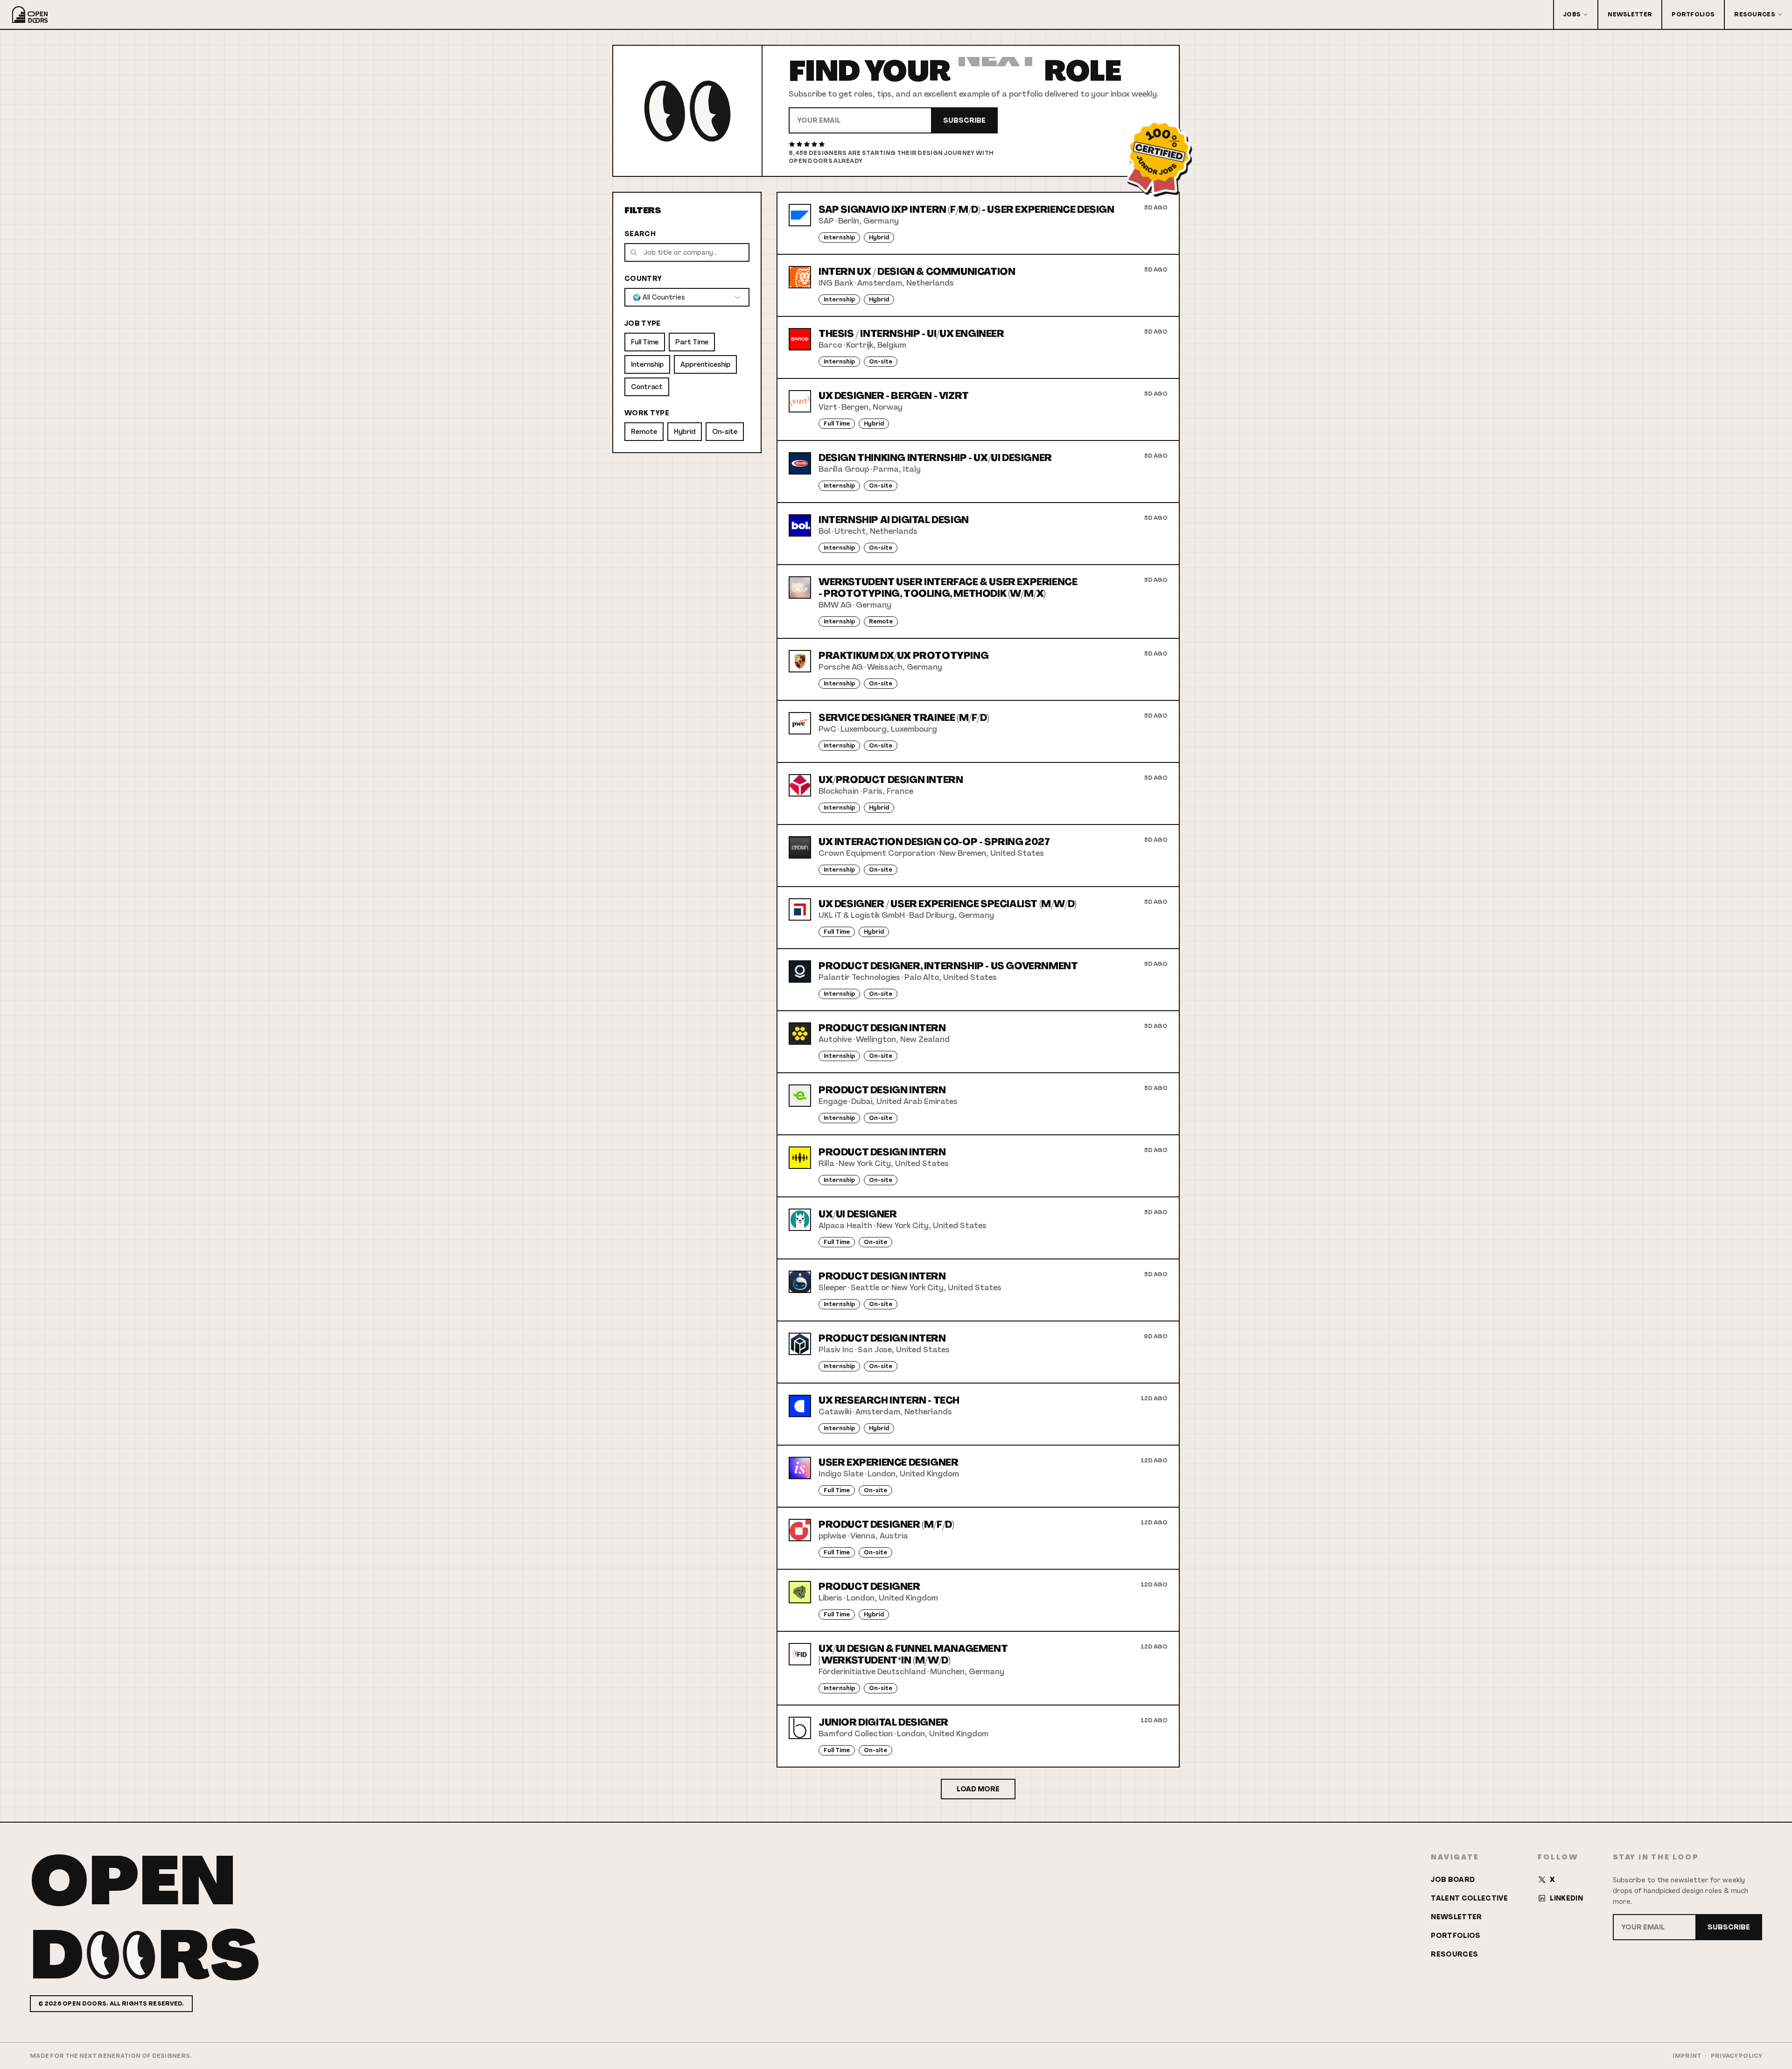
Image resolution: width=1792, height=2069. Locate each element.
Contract (647, 387)
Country (643, 279)
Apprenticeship (705, 364)
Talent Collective (1469, 1898)
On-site (725, 432)
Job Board (1453, 1880)
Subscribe (964, 120)
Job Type (643, 323)
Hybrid (685, 432)
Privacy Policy (1736, 2056)
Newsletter (1630, 14)
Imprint (1687, 2056)
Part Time (692, 342)
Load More (978, 1789)
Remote (644, 432)
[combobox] (687, 297)
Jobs (1572, 14)
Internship (647, 364)
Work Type (647, 413)
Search (640, 234)
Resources (1755, 14)
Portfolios (1693, 14)
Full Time (645, 342)
